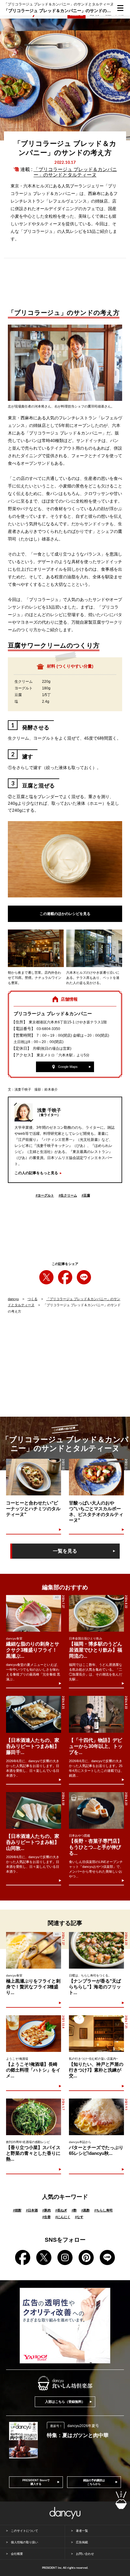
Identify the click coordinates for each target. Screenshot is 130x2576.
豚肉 (47, 2210)
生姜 (47, 2217)
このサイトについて (24, 2531)
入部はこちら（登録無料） (65, 2402)
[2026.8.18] (34, 1810)
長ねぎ (61, 2210)
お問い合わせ (85, 2554)
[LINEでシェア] (84, 1277)
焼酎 (17, 2210)
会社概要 (17, 2554)
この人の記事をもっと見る (36, 1173)
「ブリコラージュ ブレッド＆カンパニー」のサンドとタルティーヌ (75, 172)
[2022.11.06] (96, 1477)
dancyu (13, 1299)
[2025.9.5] (96, 2117)
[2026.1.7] (33, 2117)
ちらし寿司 (104, 2210)
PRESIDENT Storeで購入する (36, 2482)
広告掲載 (82, 2542)
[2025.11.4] (33, 2034)
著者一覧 (82, 2531)
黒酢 (86, 2210)
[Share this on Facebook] (65, 1277)
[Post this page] (46, 1277)
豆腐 (86, 1195)
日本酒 (32, 2210)
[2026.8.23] (96, 1810)
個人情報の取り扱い (24, 2542)
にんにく (63, 2217)
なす (79, 2217)
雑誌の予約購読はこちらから (94, 2482)
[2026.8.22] (96, 1613)
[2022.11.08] (33, 1477)
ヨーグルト (45, 1195)
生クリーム (68, 1195)
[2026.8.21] (34, 1714)
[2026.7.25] (96, 2034)
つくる (32, 1299)
